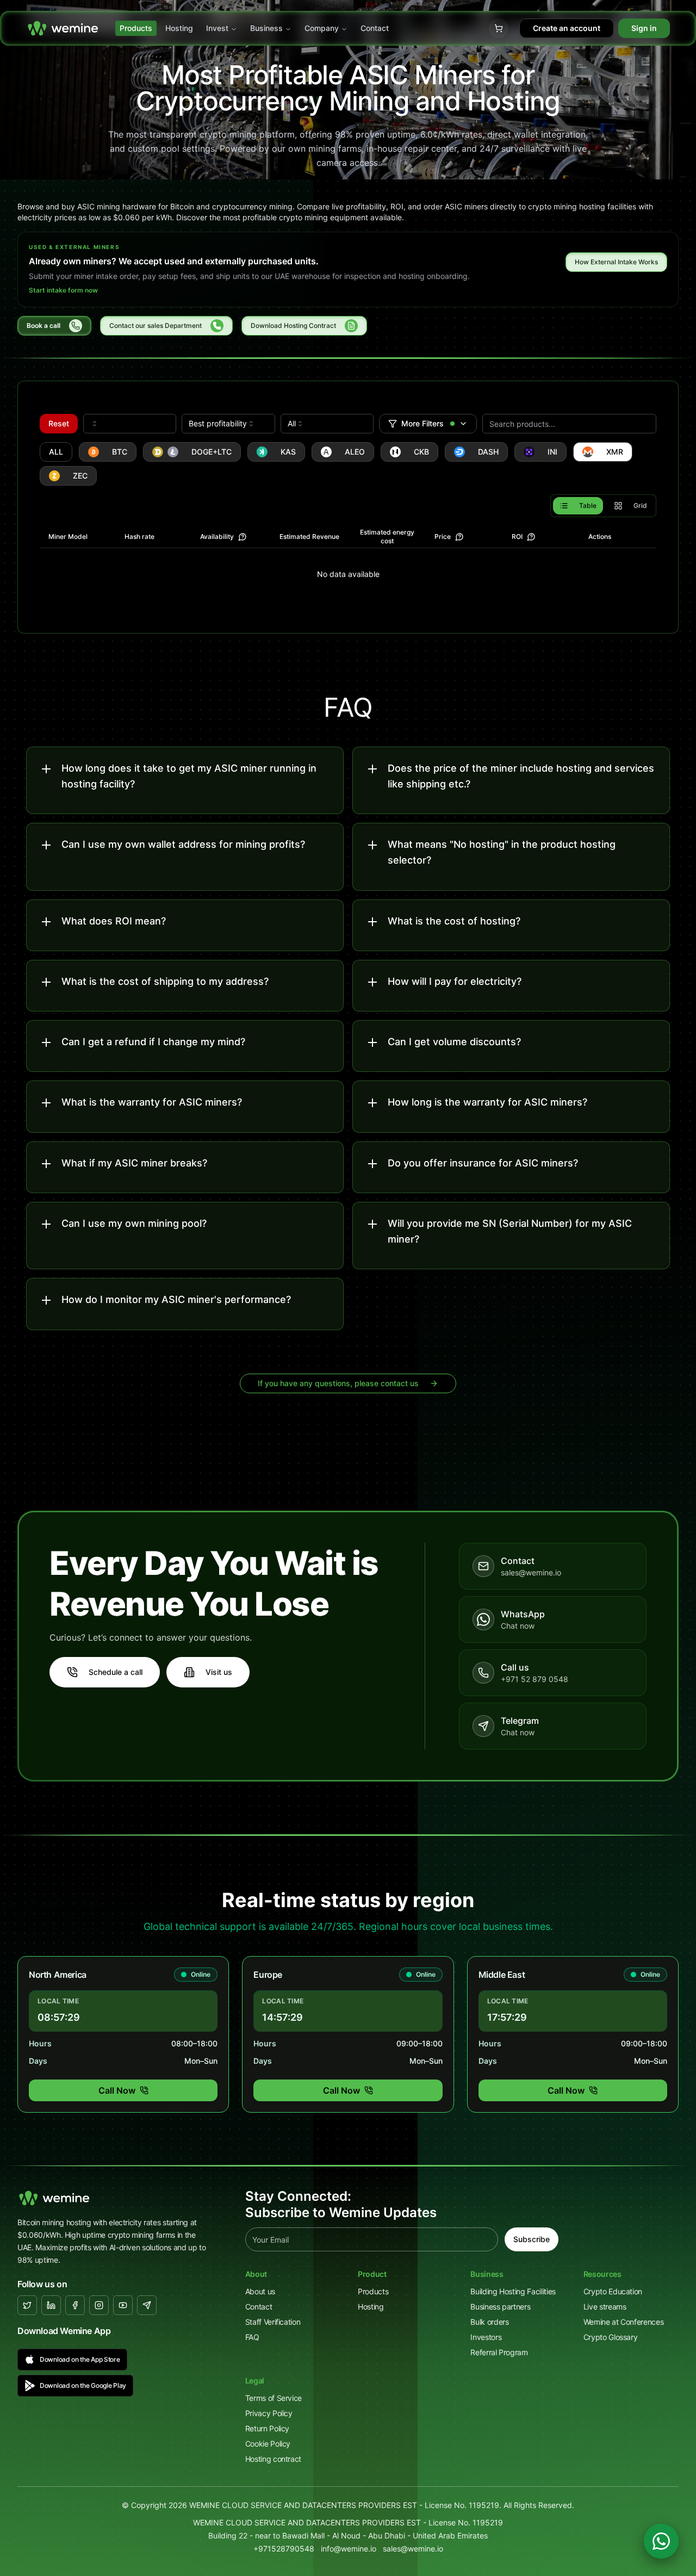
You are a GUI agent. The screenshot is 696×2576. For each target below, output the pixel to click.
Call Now (117, 2090)
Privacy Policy (269, 2413)
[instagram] (99, 2305)
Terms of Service (274, 2398)
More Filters (422, 423)
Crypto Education (613, 2291)
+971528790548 (284, 2549)
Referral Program (499, 2352)
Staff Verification (273, 2322)
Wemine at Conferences (624, 2322)
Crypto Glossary (611, 2337)
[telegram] (147, 2305)
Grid (640, 505)
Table (588, 505)
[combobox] (130, 424)
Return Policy (267, 2428)
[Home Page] (63, 28)
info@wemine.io (349, 2549)
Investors (486, 2337)
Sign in (644, 28)
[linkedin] (51, 2305)
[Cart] (499, 28)
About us (260, 2291)
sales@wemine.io (413, 2549)
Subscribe (532, 2239)
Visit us (219, 1672)
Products (136, 28)
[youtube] (123, 2305)
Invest (217, 28)
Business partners (500, 2307)
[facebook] (75, 2305)
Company (322, 28)
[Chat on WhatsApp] (661, 2541)
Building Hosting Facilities (513, 2291)
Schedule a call (116, 1672)
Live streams (605, 2307)
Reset (59, 423)
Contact (375, 28)
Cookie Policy (268, 2444)
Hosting (179, 28)
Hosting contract (273, 2459)
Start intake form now (63, 290)
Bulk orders (489, 2322)
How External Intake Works (616, 262)
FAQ (252, 2337)
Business (266, 28)
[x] (27, 2305)
